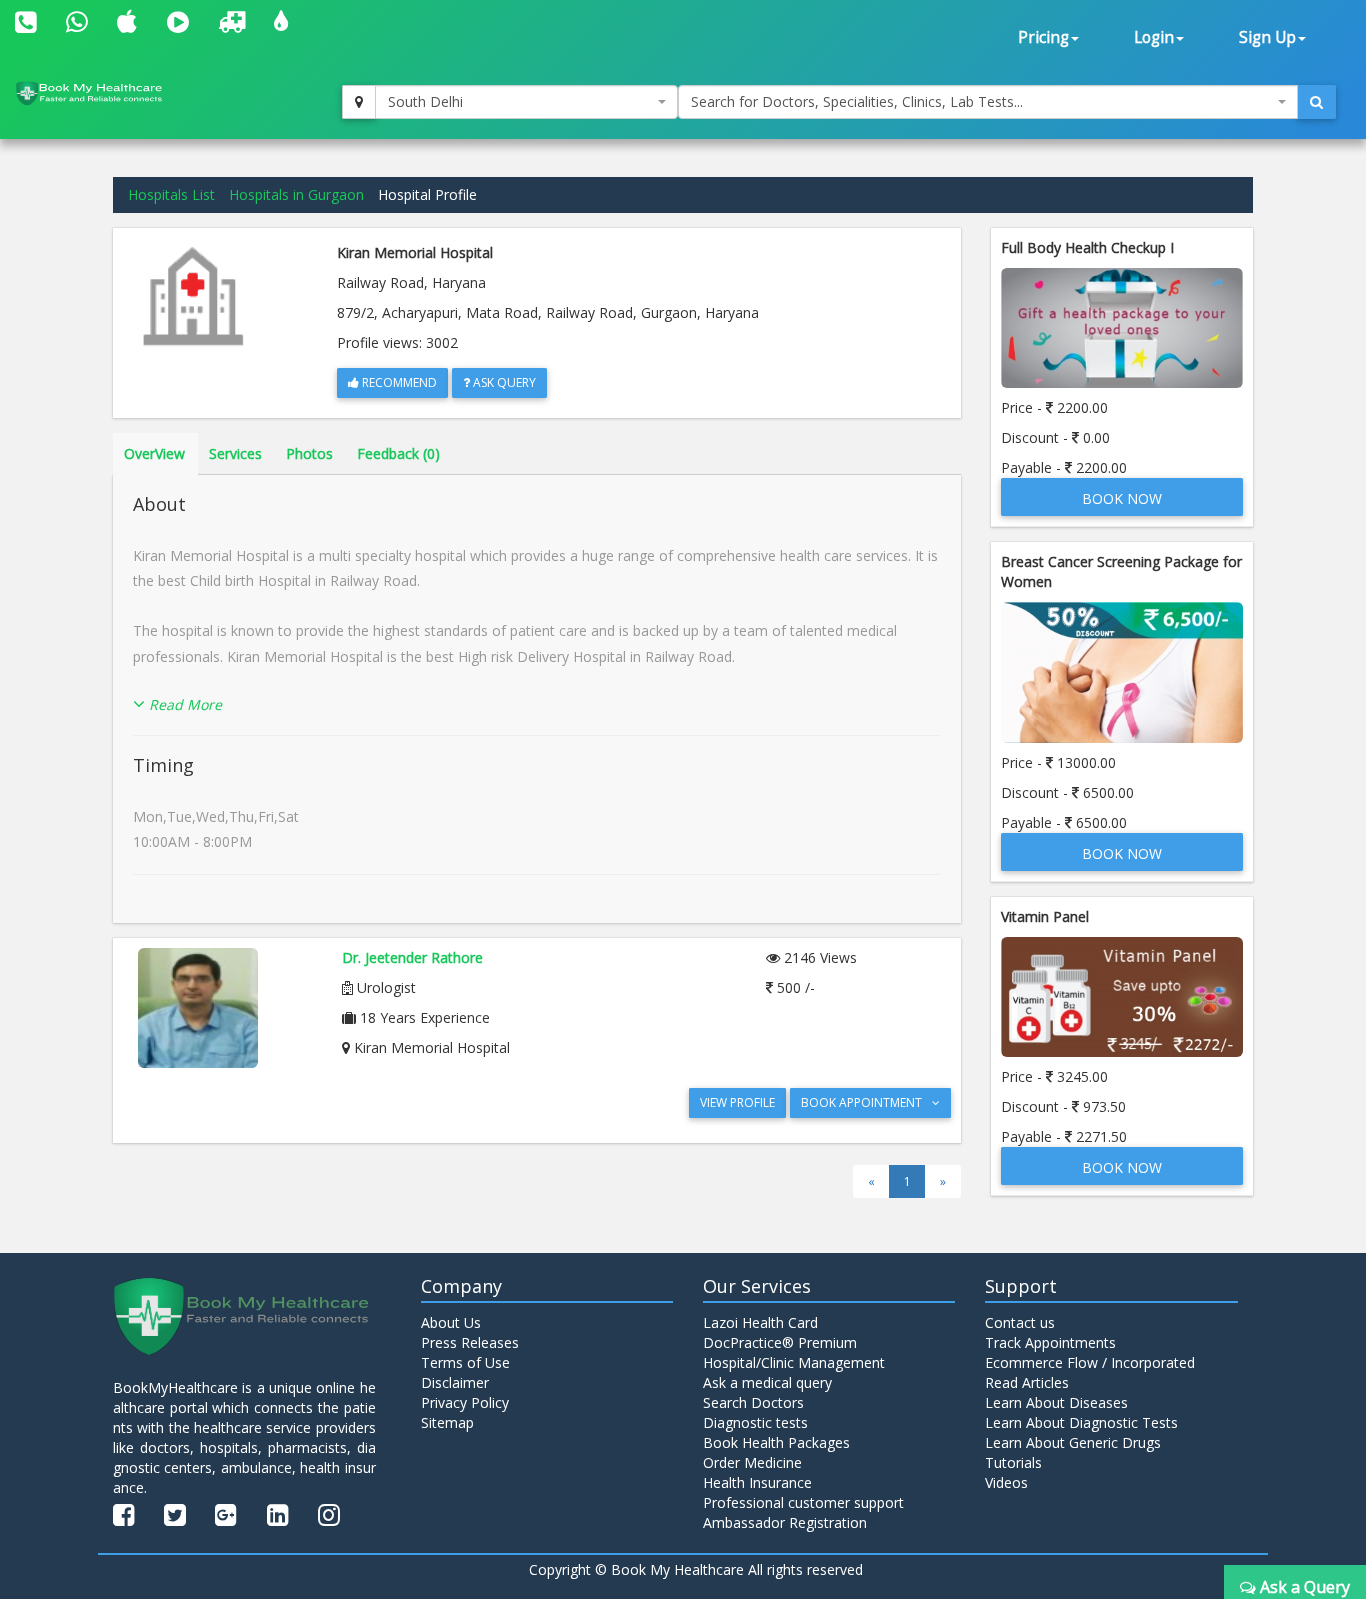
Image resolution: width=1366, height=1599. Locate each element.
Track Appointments (1050, 1342)
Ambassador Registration (785, 1522)
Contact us (1020, 1322)
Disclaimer (455, 1382)
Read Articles (1027, 1382)
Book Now (1122, 498)
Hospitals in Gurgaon (296, 194)
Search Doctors (753, 1402)
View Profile (737, 1102)
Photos (309, 453)
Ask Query (503, 382)
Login (1154, 37)
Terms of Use (465, 1362)
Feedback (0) (398, 453)
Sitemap (447, 1422)
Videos (1006, 1482)
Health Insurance (757, 1482)
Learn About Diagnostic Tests (1081, 1422)
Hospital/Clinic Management (794, 1362)
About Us (451, 1322)
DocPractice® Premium (780, 1342)
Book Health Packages (776, 1442)
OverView (154, 453)
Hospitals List (171, 194)
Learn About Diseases (1056, 1402)
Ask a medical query (767, 1382)
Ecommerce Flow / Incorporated (1090, 1362)
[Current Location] (359, 102)
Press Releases (470, 1342)
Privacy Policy (465, 1402)
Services (235, 453)
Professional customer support (803, 1502)
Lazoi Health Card (760, 1322)
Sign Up (1267, 37)
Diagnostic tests (755, 1422)
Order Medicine (752, 1462)
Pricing (1043, 37)
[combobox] (527, 102)
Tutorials (1013, 1462)
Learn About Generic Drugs (1073, 1442)
